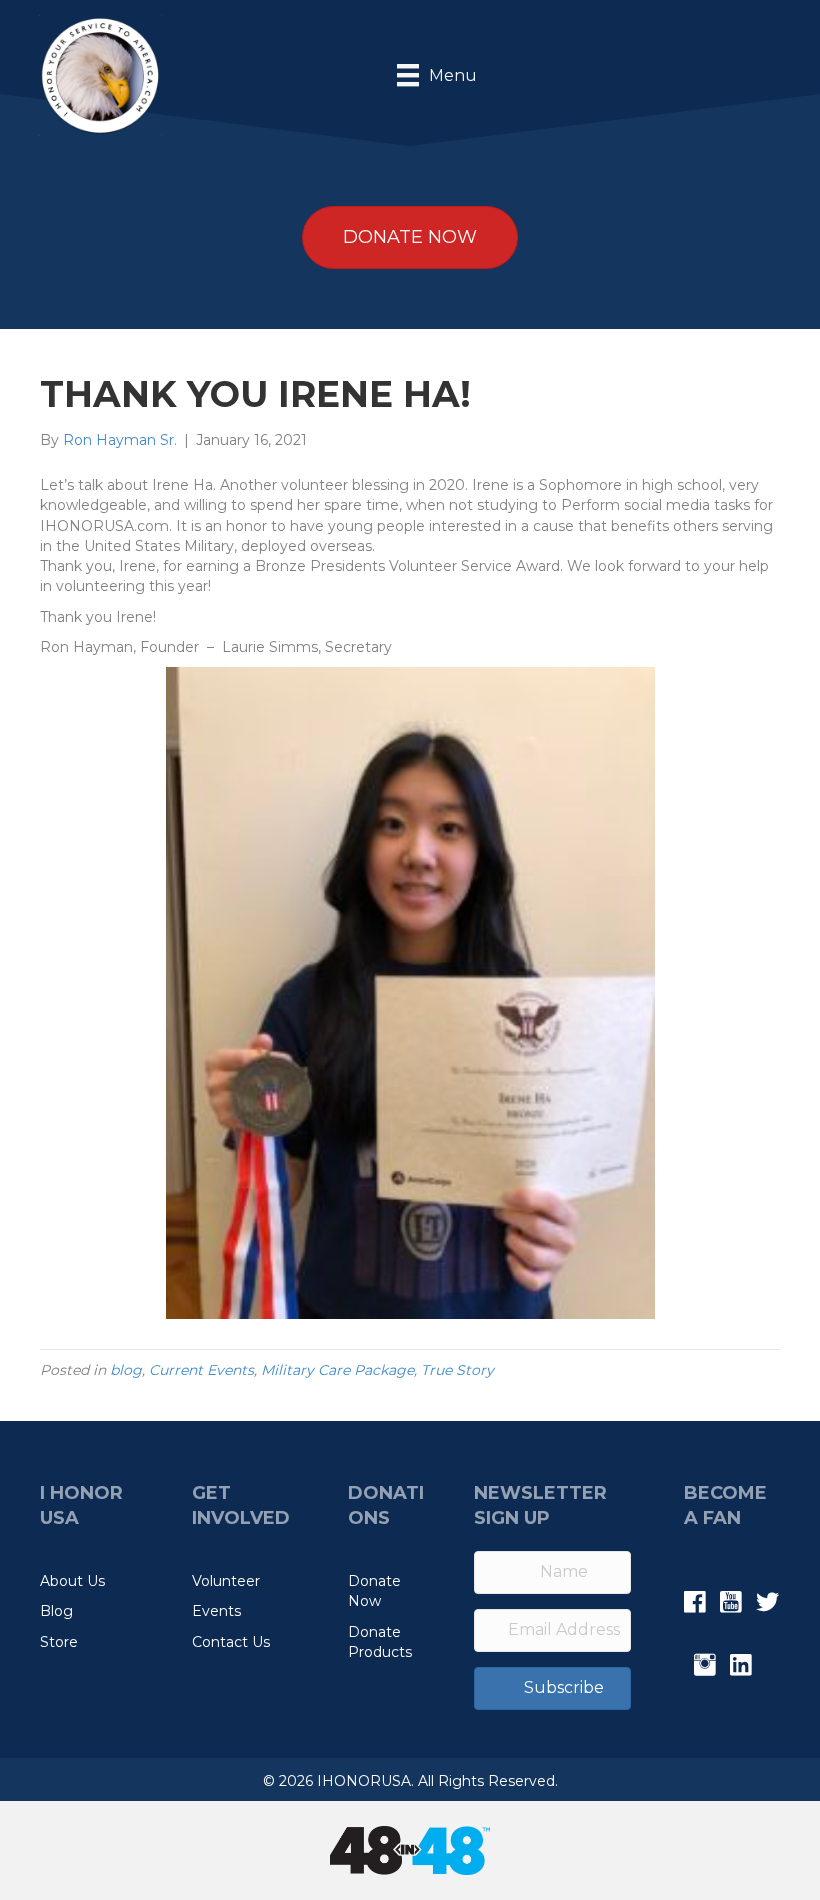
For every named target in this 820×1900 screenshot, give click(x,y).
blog (126, 1370)
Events (216, 1611)
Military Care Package (337, 1370)
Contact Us (231, 1642)
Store (59, 1642)
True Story (457, 1370)
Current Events (201, 1370)
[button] (552, 1688)
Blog (56, 1611)
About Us (72, 1581)
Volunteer (226, 1581)
